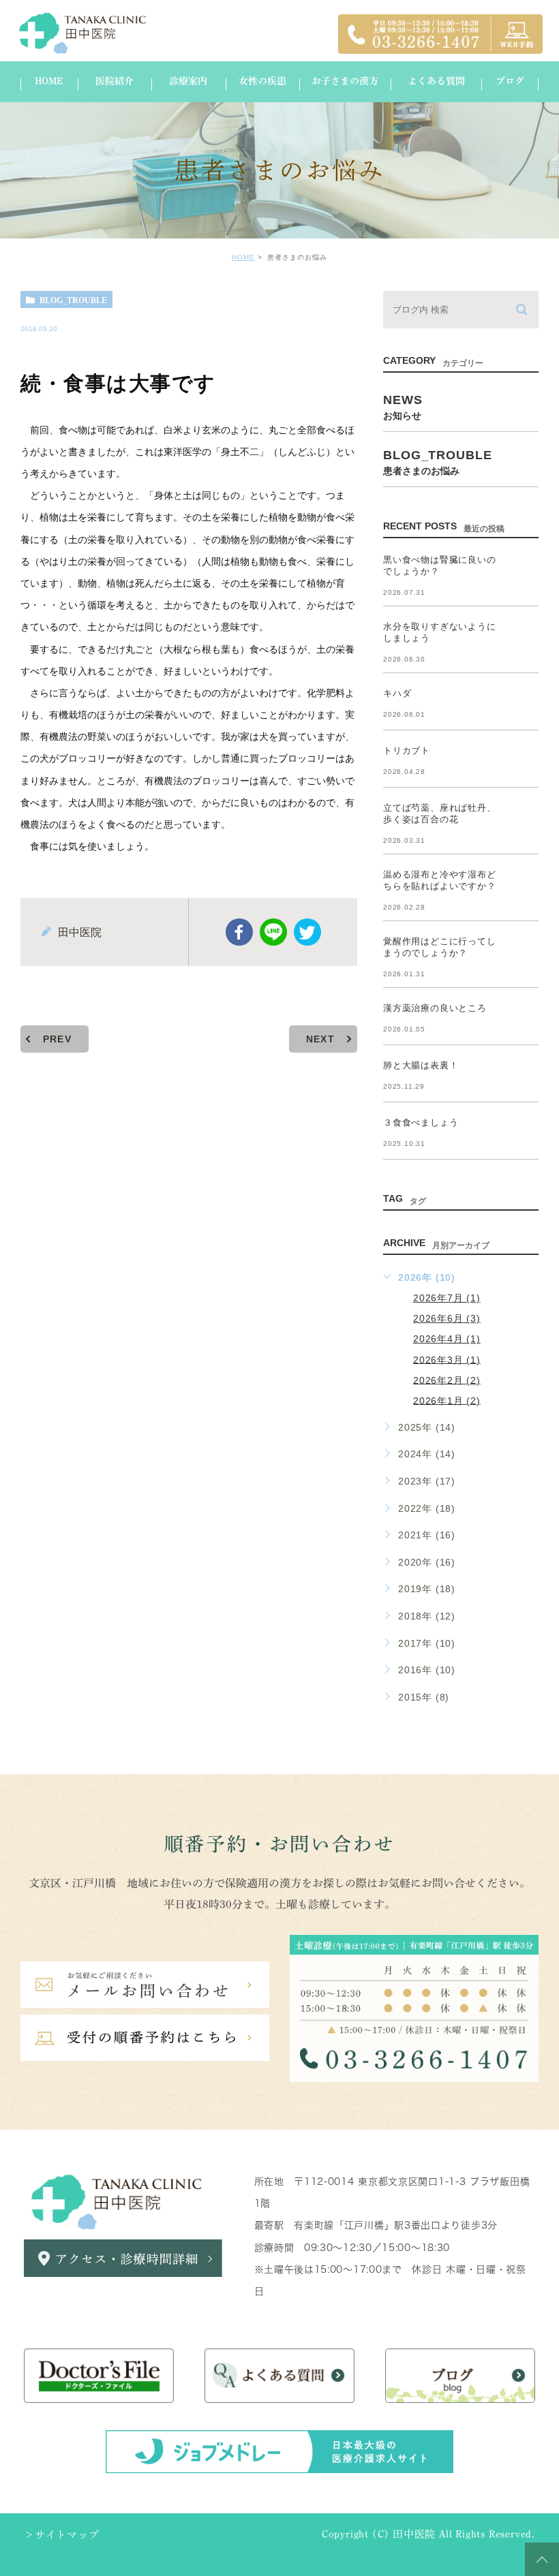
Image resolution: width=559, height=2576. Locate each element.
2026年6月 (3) (447, 1318)
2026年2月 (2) (447, 1380)
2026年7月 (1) (447, 1298)
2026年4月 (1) (447, 1339)
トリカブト (407, 750)
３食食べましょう (421, 1122)
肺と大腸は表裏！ (421, 1065)
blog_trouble (73, 300)
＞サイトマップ (62, 2535)
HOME (243, 257)
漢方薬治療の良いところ (435, 1008)
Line (273, 932)
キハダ (397, 693)
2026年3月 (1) (447, 1359)
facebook (239, 932)
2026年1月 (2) (447, 1400)
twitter (307, 932)
